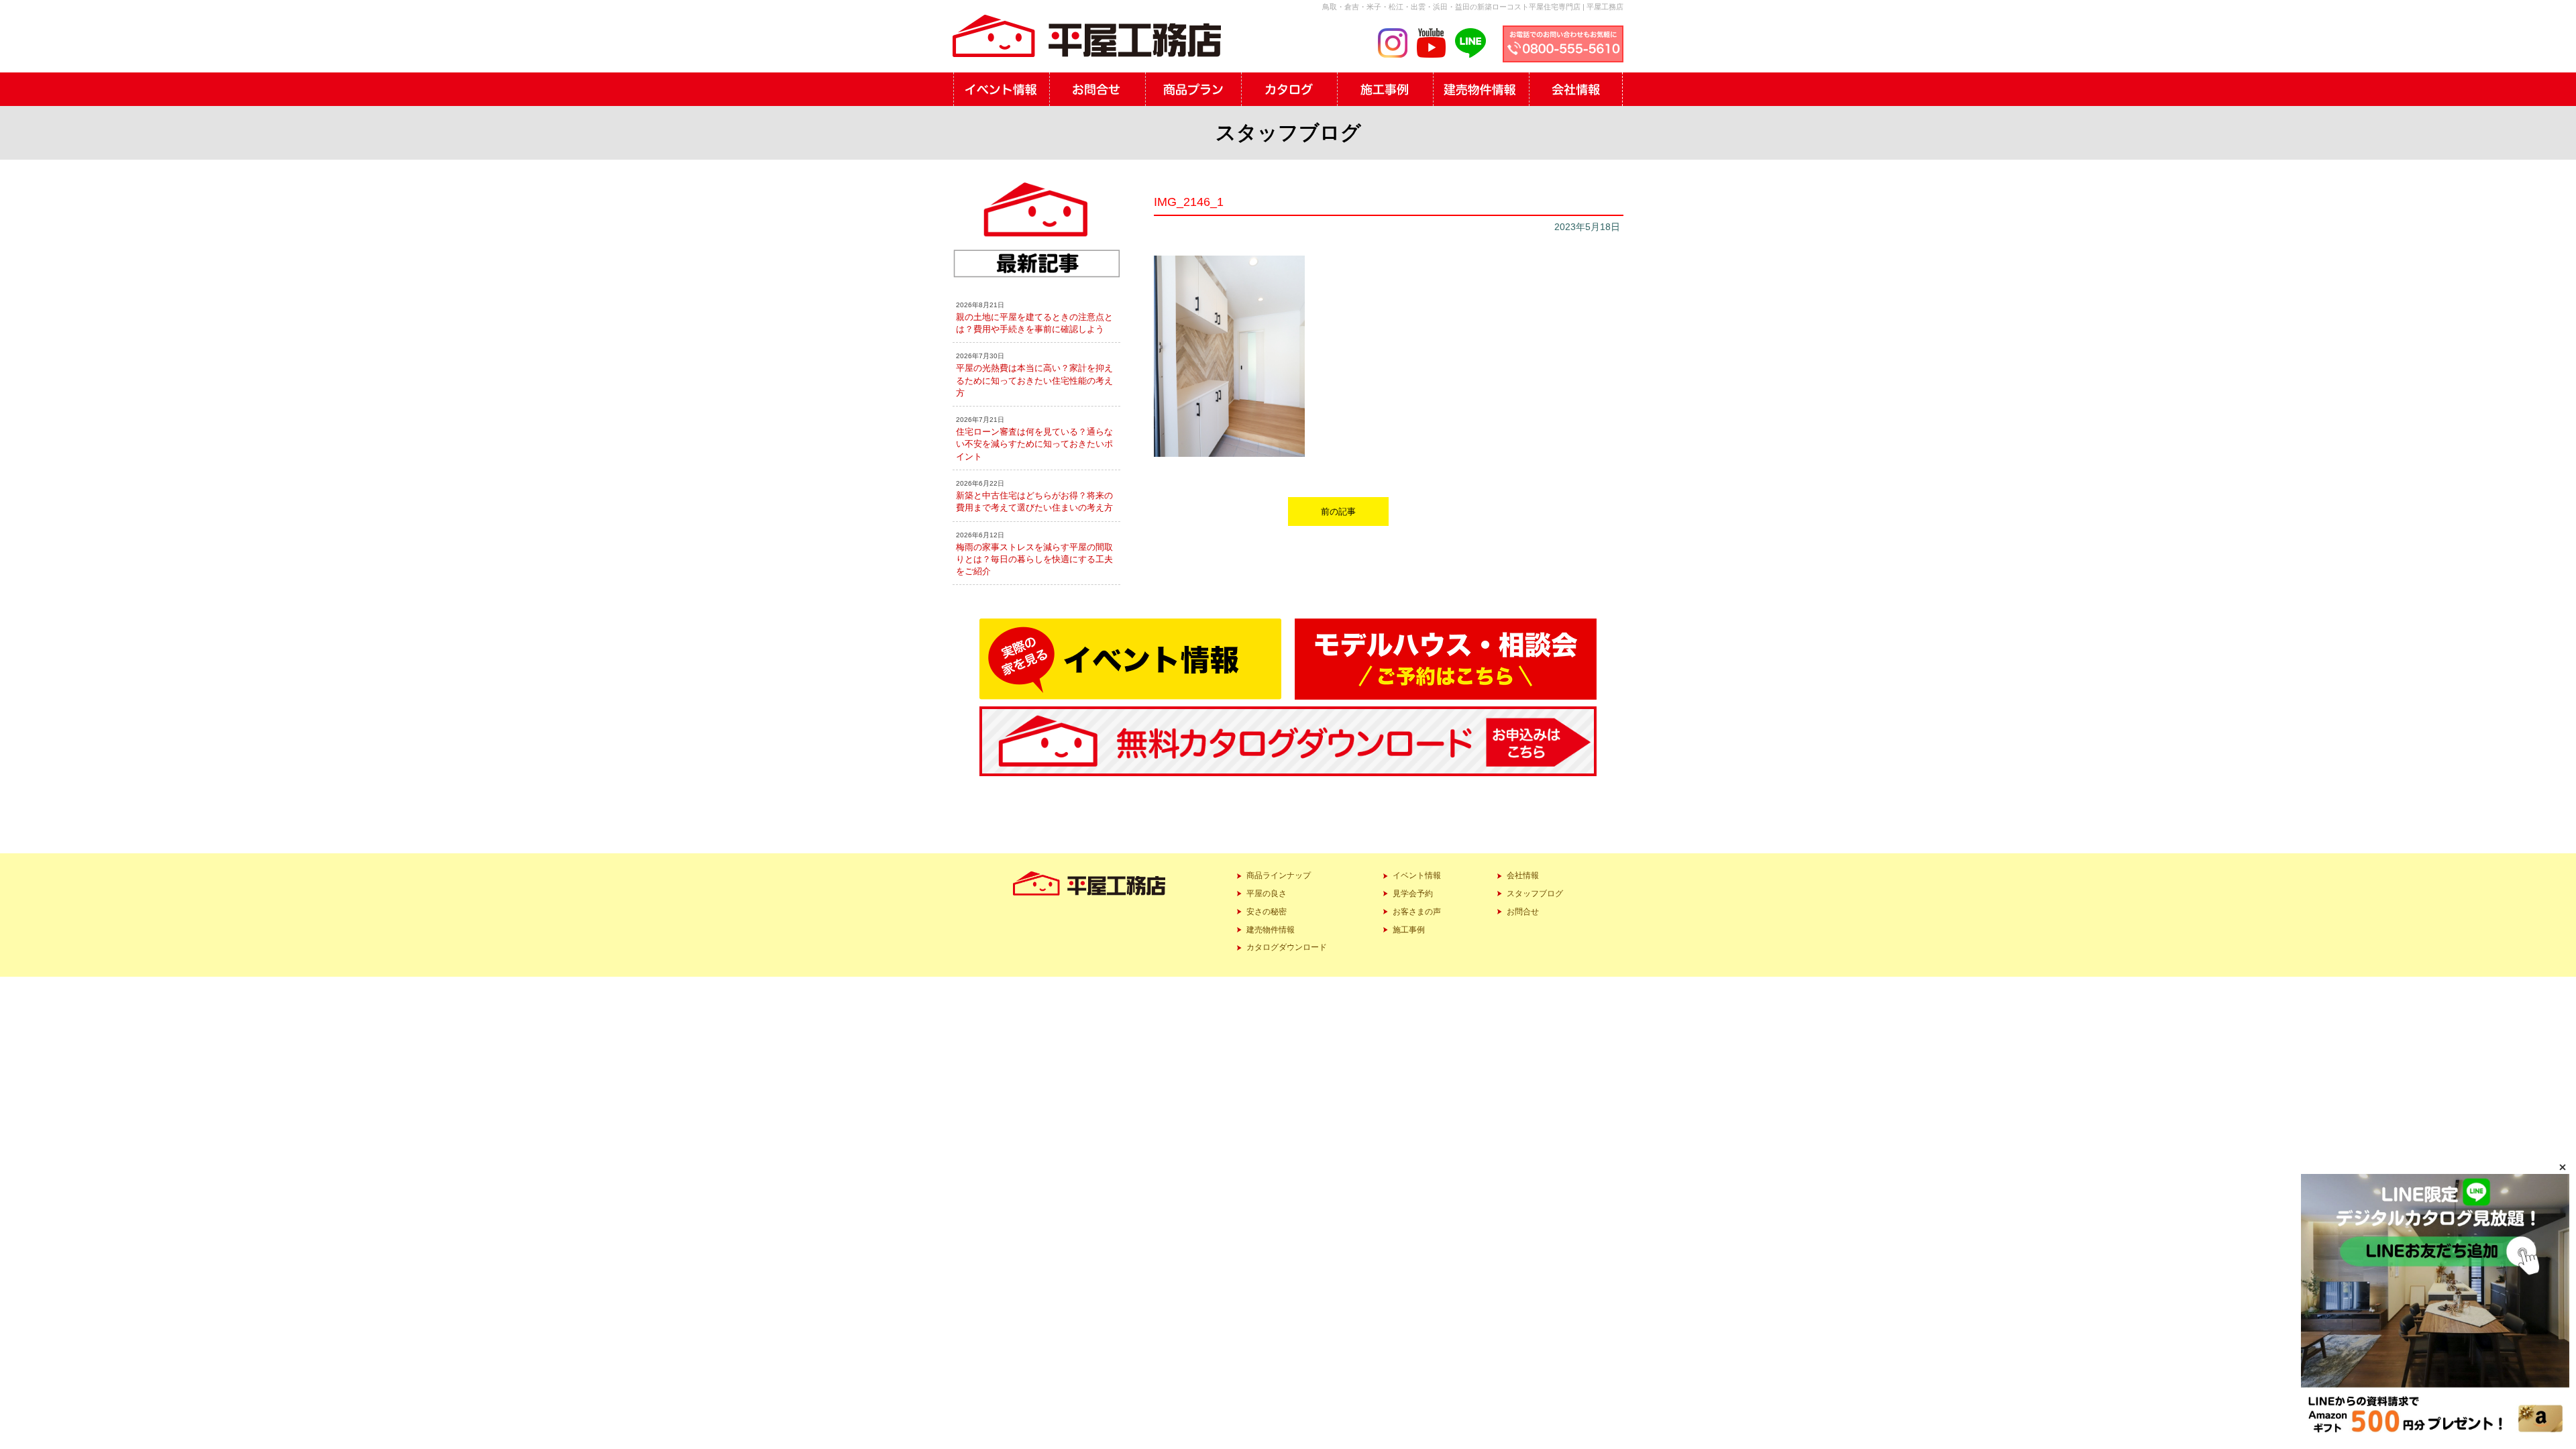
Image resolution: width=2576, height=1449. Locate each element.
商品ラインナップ (1279, 875)
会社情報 (1523, 875)
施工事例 (1409, 930)
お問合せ (1523, 912)
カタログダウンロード (1287, 947)
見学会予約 (1413, 894)
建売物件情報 (1271, 930)
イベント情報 (1417, 875)
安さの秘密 (1267, 912)
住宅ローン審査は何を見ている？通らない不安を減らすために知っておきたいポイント (1034, 444)
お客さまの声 (1417, 912)
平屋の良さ (1267, 894)
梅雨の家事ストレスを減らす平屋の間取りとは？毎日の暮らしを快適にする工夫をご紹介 (1034, 559)
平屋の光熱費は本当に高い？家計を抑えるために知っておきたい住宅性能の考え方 (1034, 380)
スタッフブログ (1535, 894)
